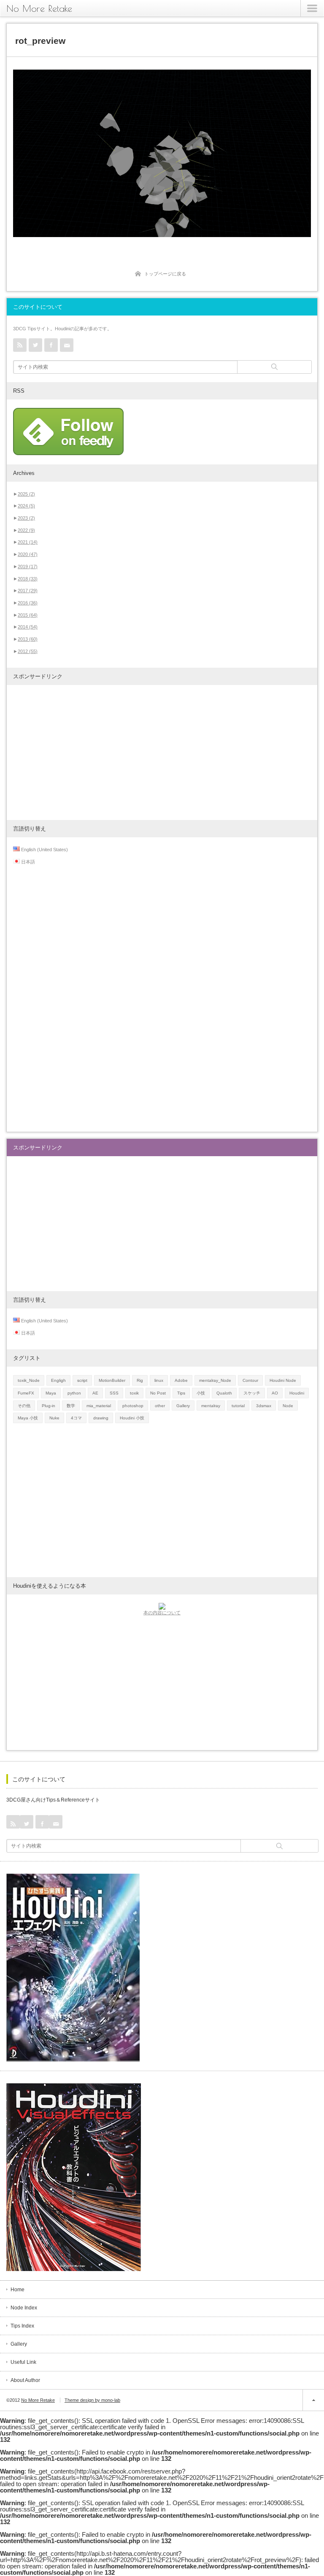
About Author (25, 2380)
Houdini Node (283, 1380)
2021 (28, 542)
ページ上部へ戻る (313, 2400)
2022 (26, 530)
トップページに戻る (165, 274)
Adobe (181, 1380)
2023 (26, 518)
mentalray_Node (215, 1380)
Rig (140, 1380)
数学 (71, 1406)
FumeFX (26, 1393)
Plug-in (49, 1406)
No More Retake (39, 8)
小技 (201, 1393)
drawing (101, 1418)
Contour (250, 1380)
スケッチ (252, 1393)
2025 (26, 494)
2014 (28, 627)
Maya (51, 1393)
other (160, 1406)
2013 (28, 639)
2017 (28, 591)
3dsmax (264, 1406)
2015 (28, 615)
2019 (28, 566)
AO (275, 1393)
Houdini (297, 1393)
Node (288, 1406)
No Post (158, 1393)
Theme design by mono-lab (92, 2400)
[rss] (20, 345)
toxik (134, 1393)
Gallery (183, 1406)
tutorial (238, 1406)
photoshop (133, 1406)
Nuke (54, 1418)
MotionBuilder (112, 1380)
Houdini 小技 (132, 1418)
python (74, 1393)
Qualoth (224, 1393)
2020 (28, 554)
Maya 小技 (28, 1418)
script (82, 1380)
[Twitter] (35, 345)
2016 (28, 603)
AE (95, 1393)
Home (18, 2290)
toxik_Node (29, 1380)
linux (159, 1380)
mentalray (211, 1406)
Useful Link (23, 2362)
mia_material (99, 1406)
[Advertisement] (162, 753)
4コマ (76, 1418)
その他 (24, 1406)
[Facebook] (51, 345)
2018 (28, 579)
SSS (114, 1393)
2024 (26, 506)
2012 (28, 651)
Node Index (24, 2308)
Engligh (58, 1380)
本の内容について (162, 1613)
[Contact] (67, 345)
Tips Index (22, 2326)
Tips (181, 1393)
